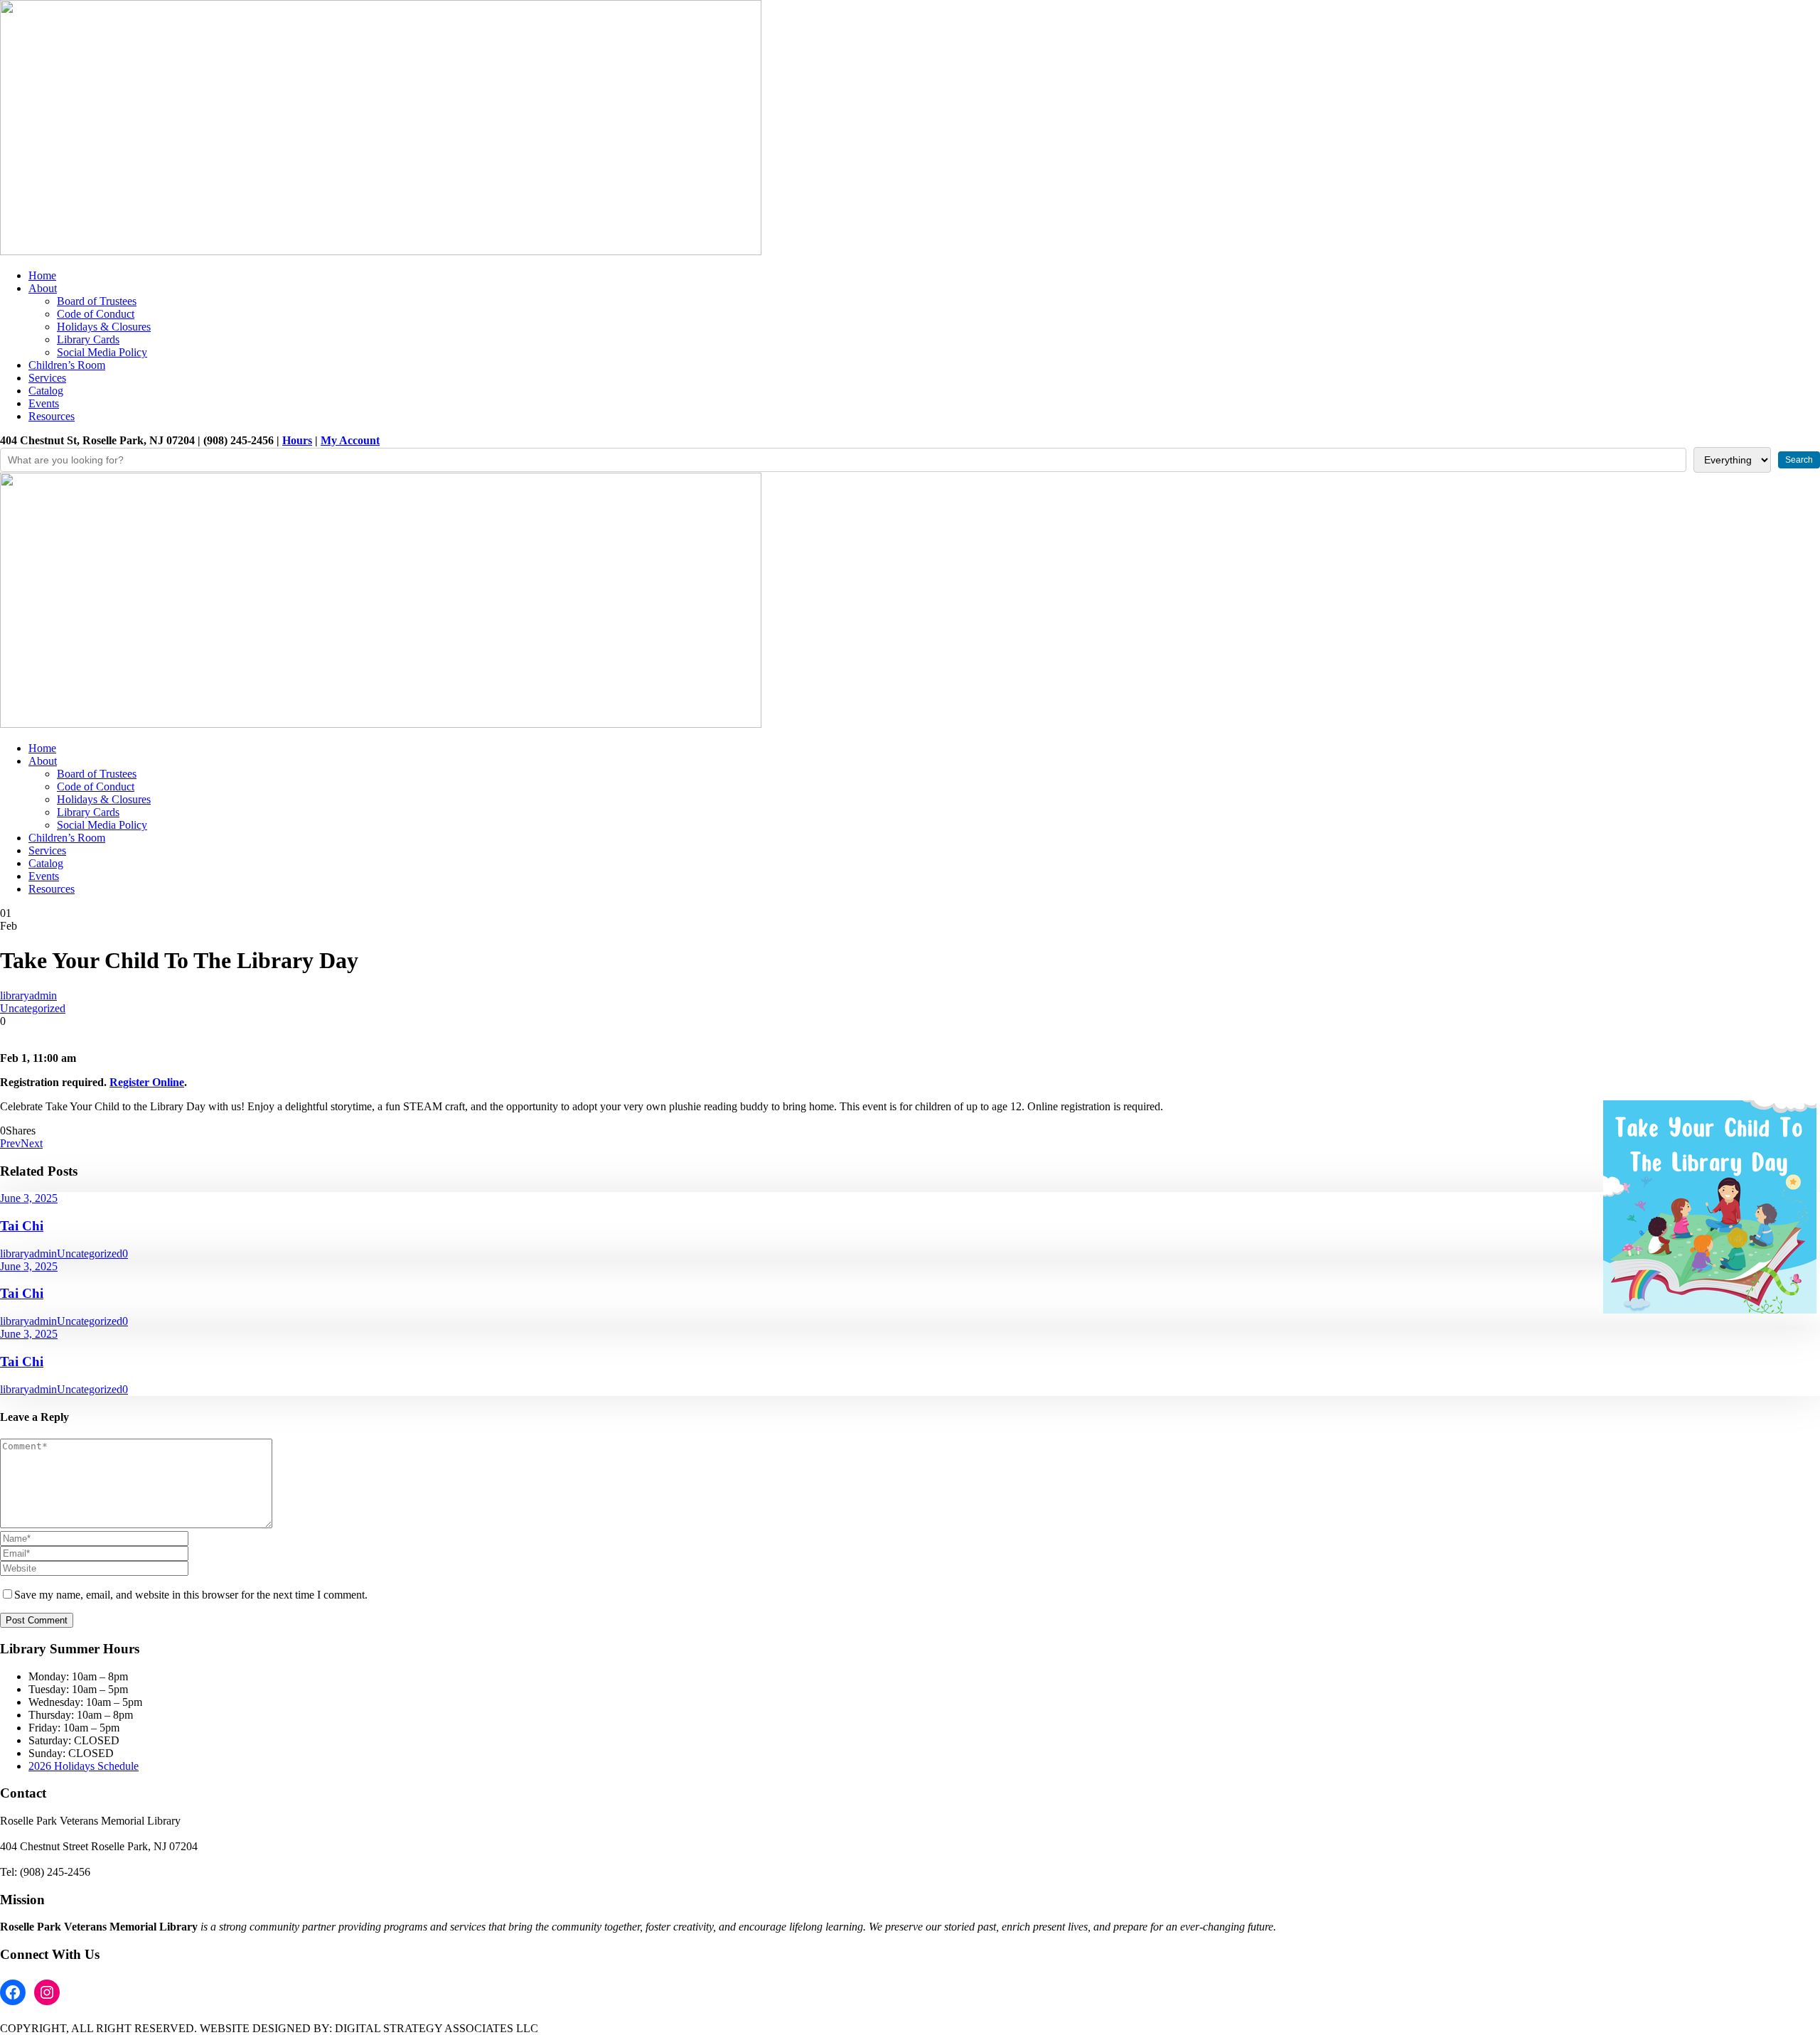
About (43, 288)
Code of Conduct (96, 314)
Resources (52, 416)
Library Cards (88, 339)
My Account (350, 440)
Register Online (147, 1082)
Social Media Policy (102, 352)
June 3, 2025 (29, 1198)
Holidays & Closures (104, 327)
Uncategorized (33, 1008)
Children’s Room (67, 365)
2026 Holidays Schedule (84, 1766)
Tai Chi (22, 1226)
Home (42, 275)
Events (44, 403)
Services (47, 378)
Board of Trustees (97, 301)
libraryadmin (28, 995)
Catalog (46, 391)
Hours (297, 440)
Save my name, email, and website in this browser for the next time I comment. (191, 1595)
